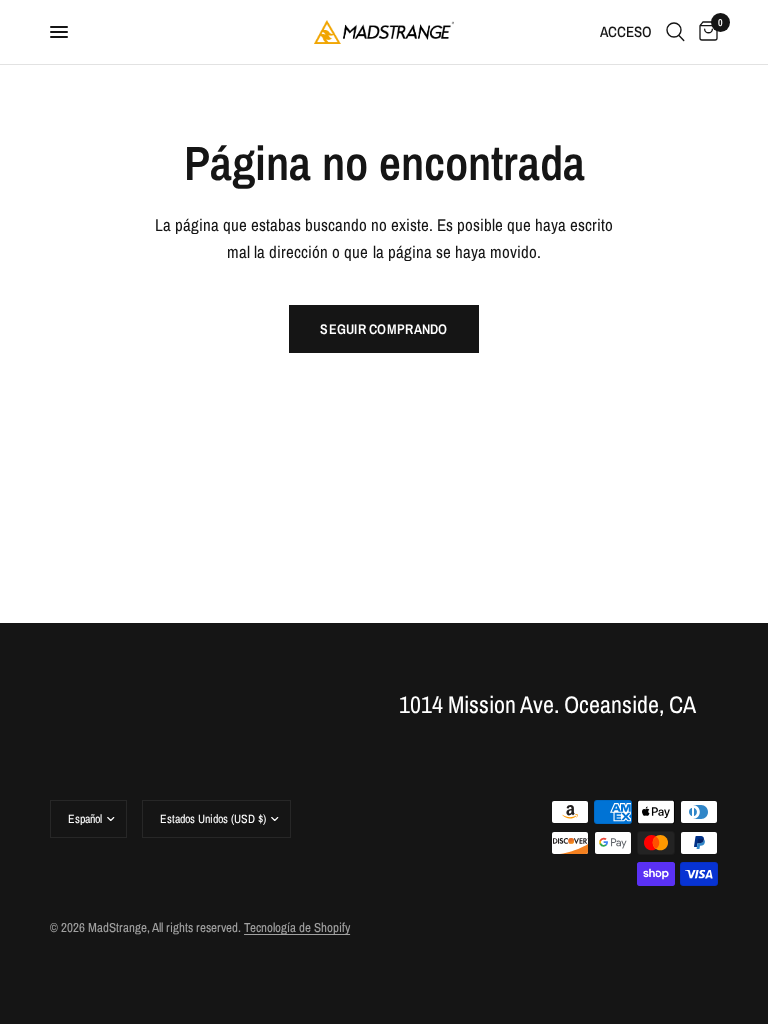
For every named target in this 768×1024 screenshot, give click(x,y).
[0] (705, 32)
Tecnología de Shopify (297, 927)
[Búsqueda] (675, 32)
